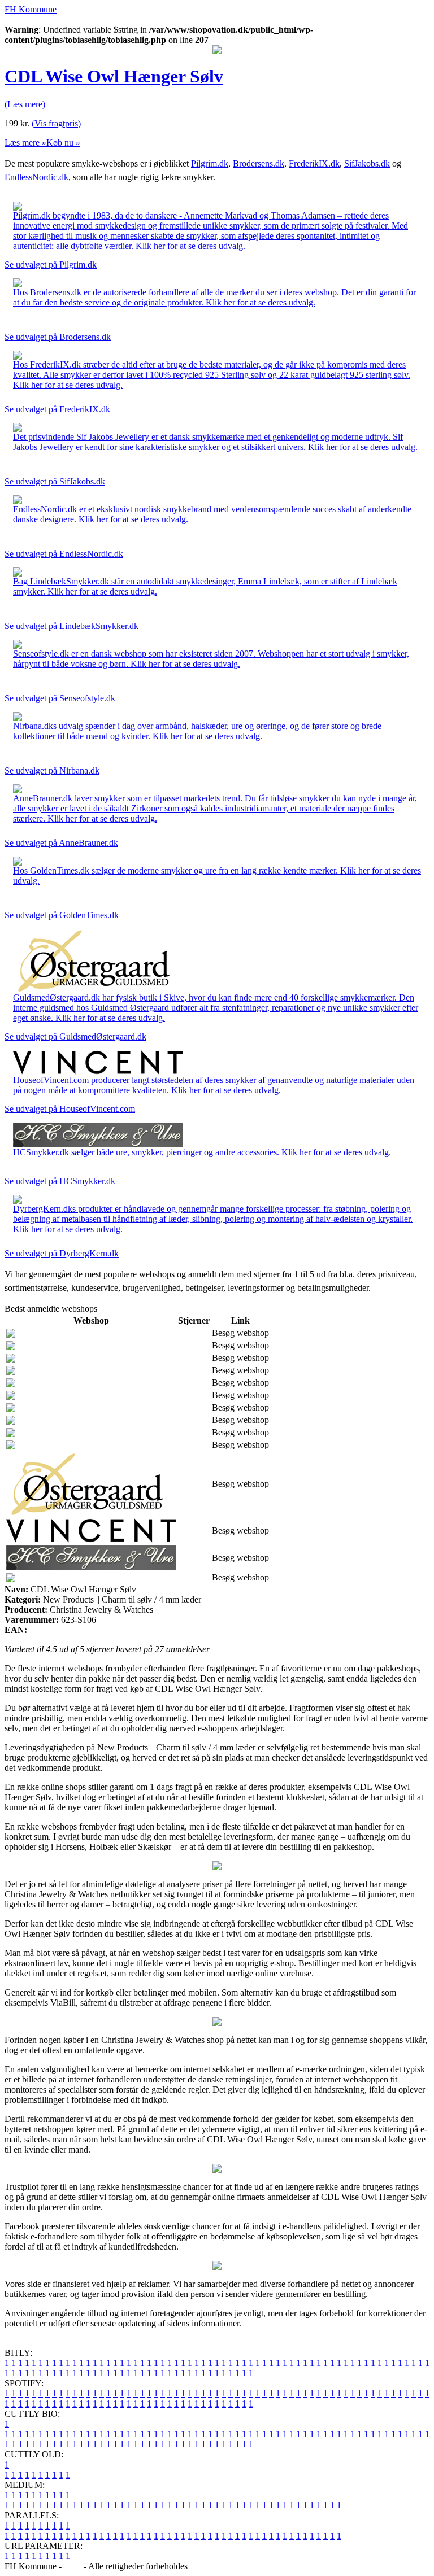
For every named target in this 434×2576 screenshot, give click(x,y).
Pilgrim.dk (210, 163)
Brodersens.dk (259, 163)
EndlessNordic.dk (36, 177)
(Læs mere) (25, 104)
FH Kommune (31, 9)
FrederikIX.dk (314, 163)
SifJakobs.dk (367, 163)
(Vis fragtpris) (56, 123)
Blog (73, 2566)
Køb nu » (63, 143)
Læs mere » (25, 143)
